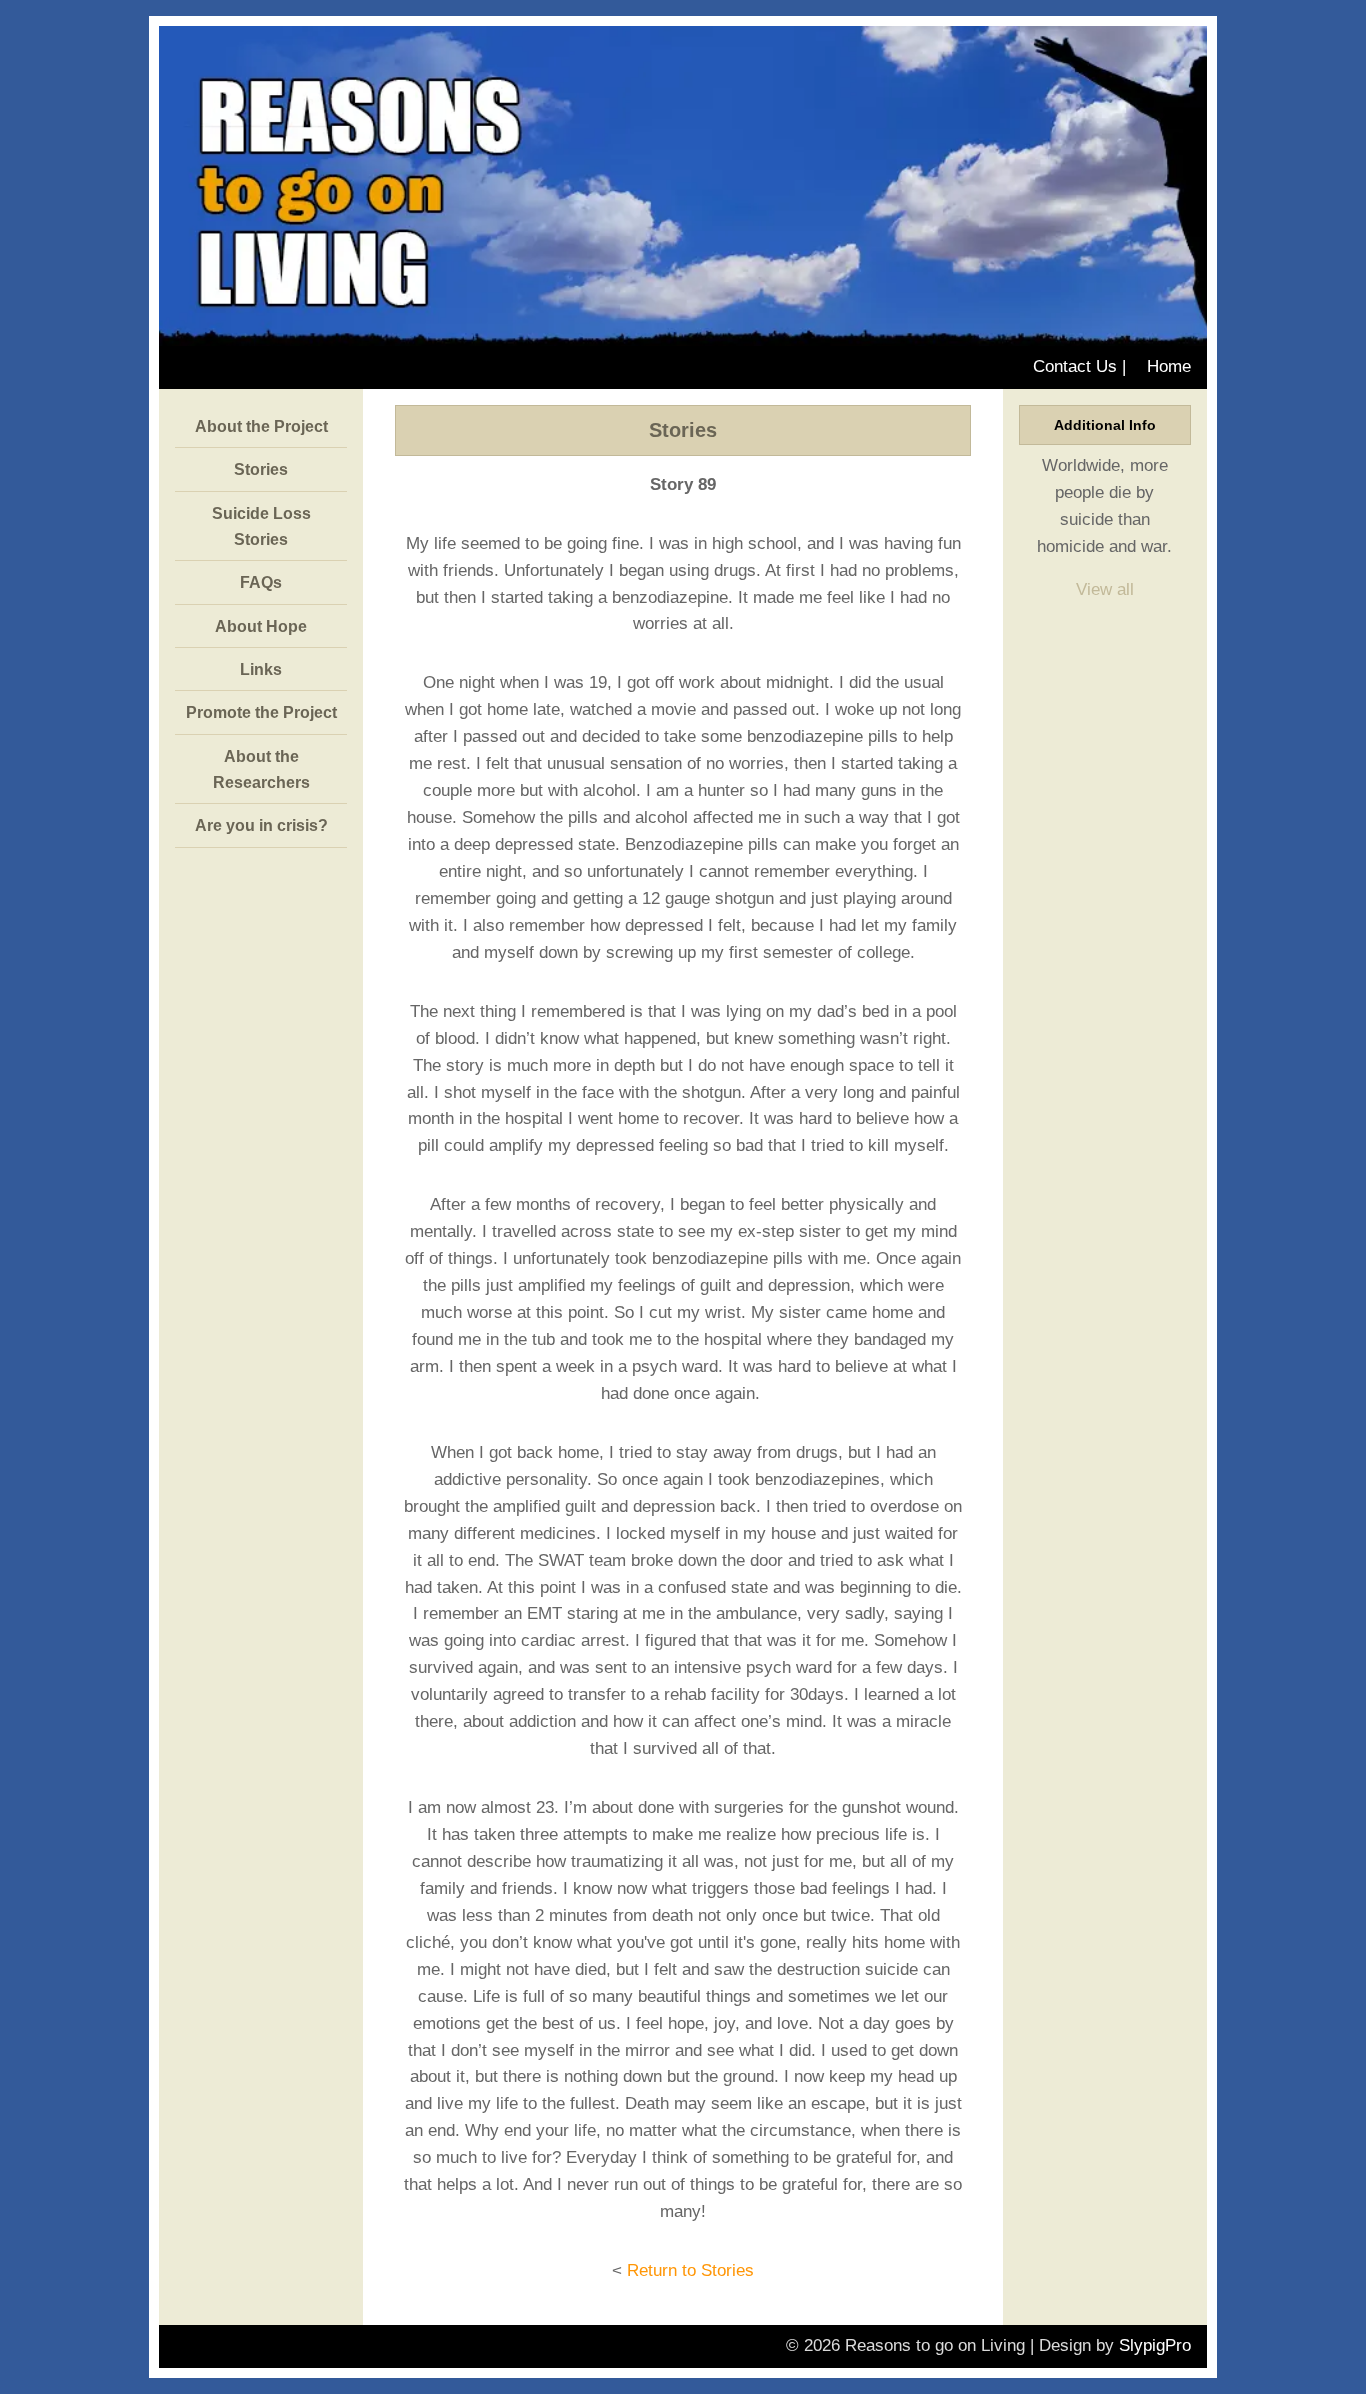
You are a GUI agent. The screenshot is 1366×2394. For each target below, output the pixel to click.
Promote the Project (261, 712)
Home (1169, 366)
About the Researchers (261, 769)
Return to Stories (690, 2270)
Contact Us (1075, 366)
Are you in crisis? (261, 825)
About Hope (261, 626)
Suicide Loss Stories (261, 526)
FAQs (261, 582)
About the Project (261, 426)
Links (261, 669)
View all (1105, 589)
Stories (261, 469)
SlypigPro (1155, 2345)
